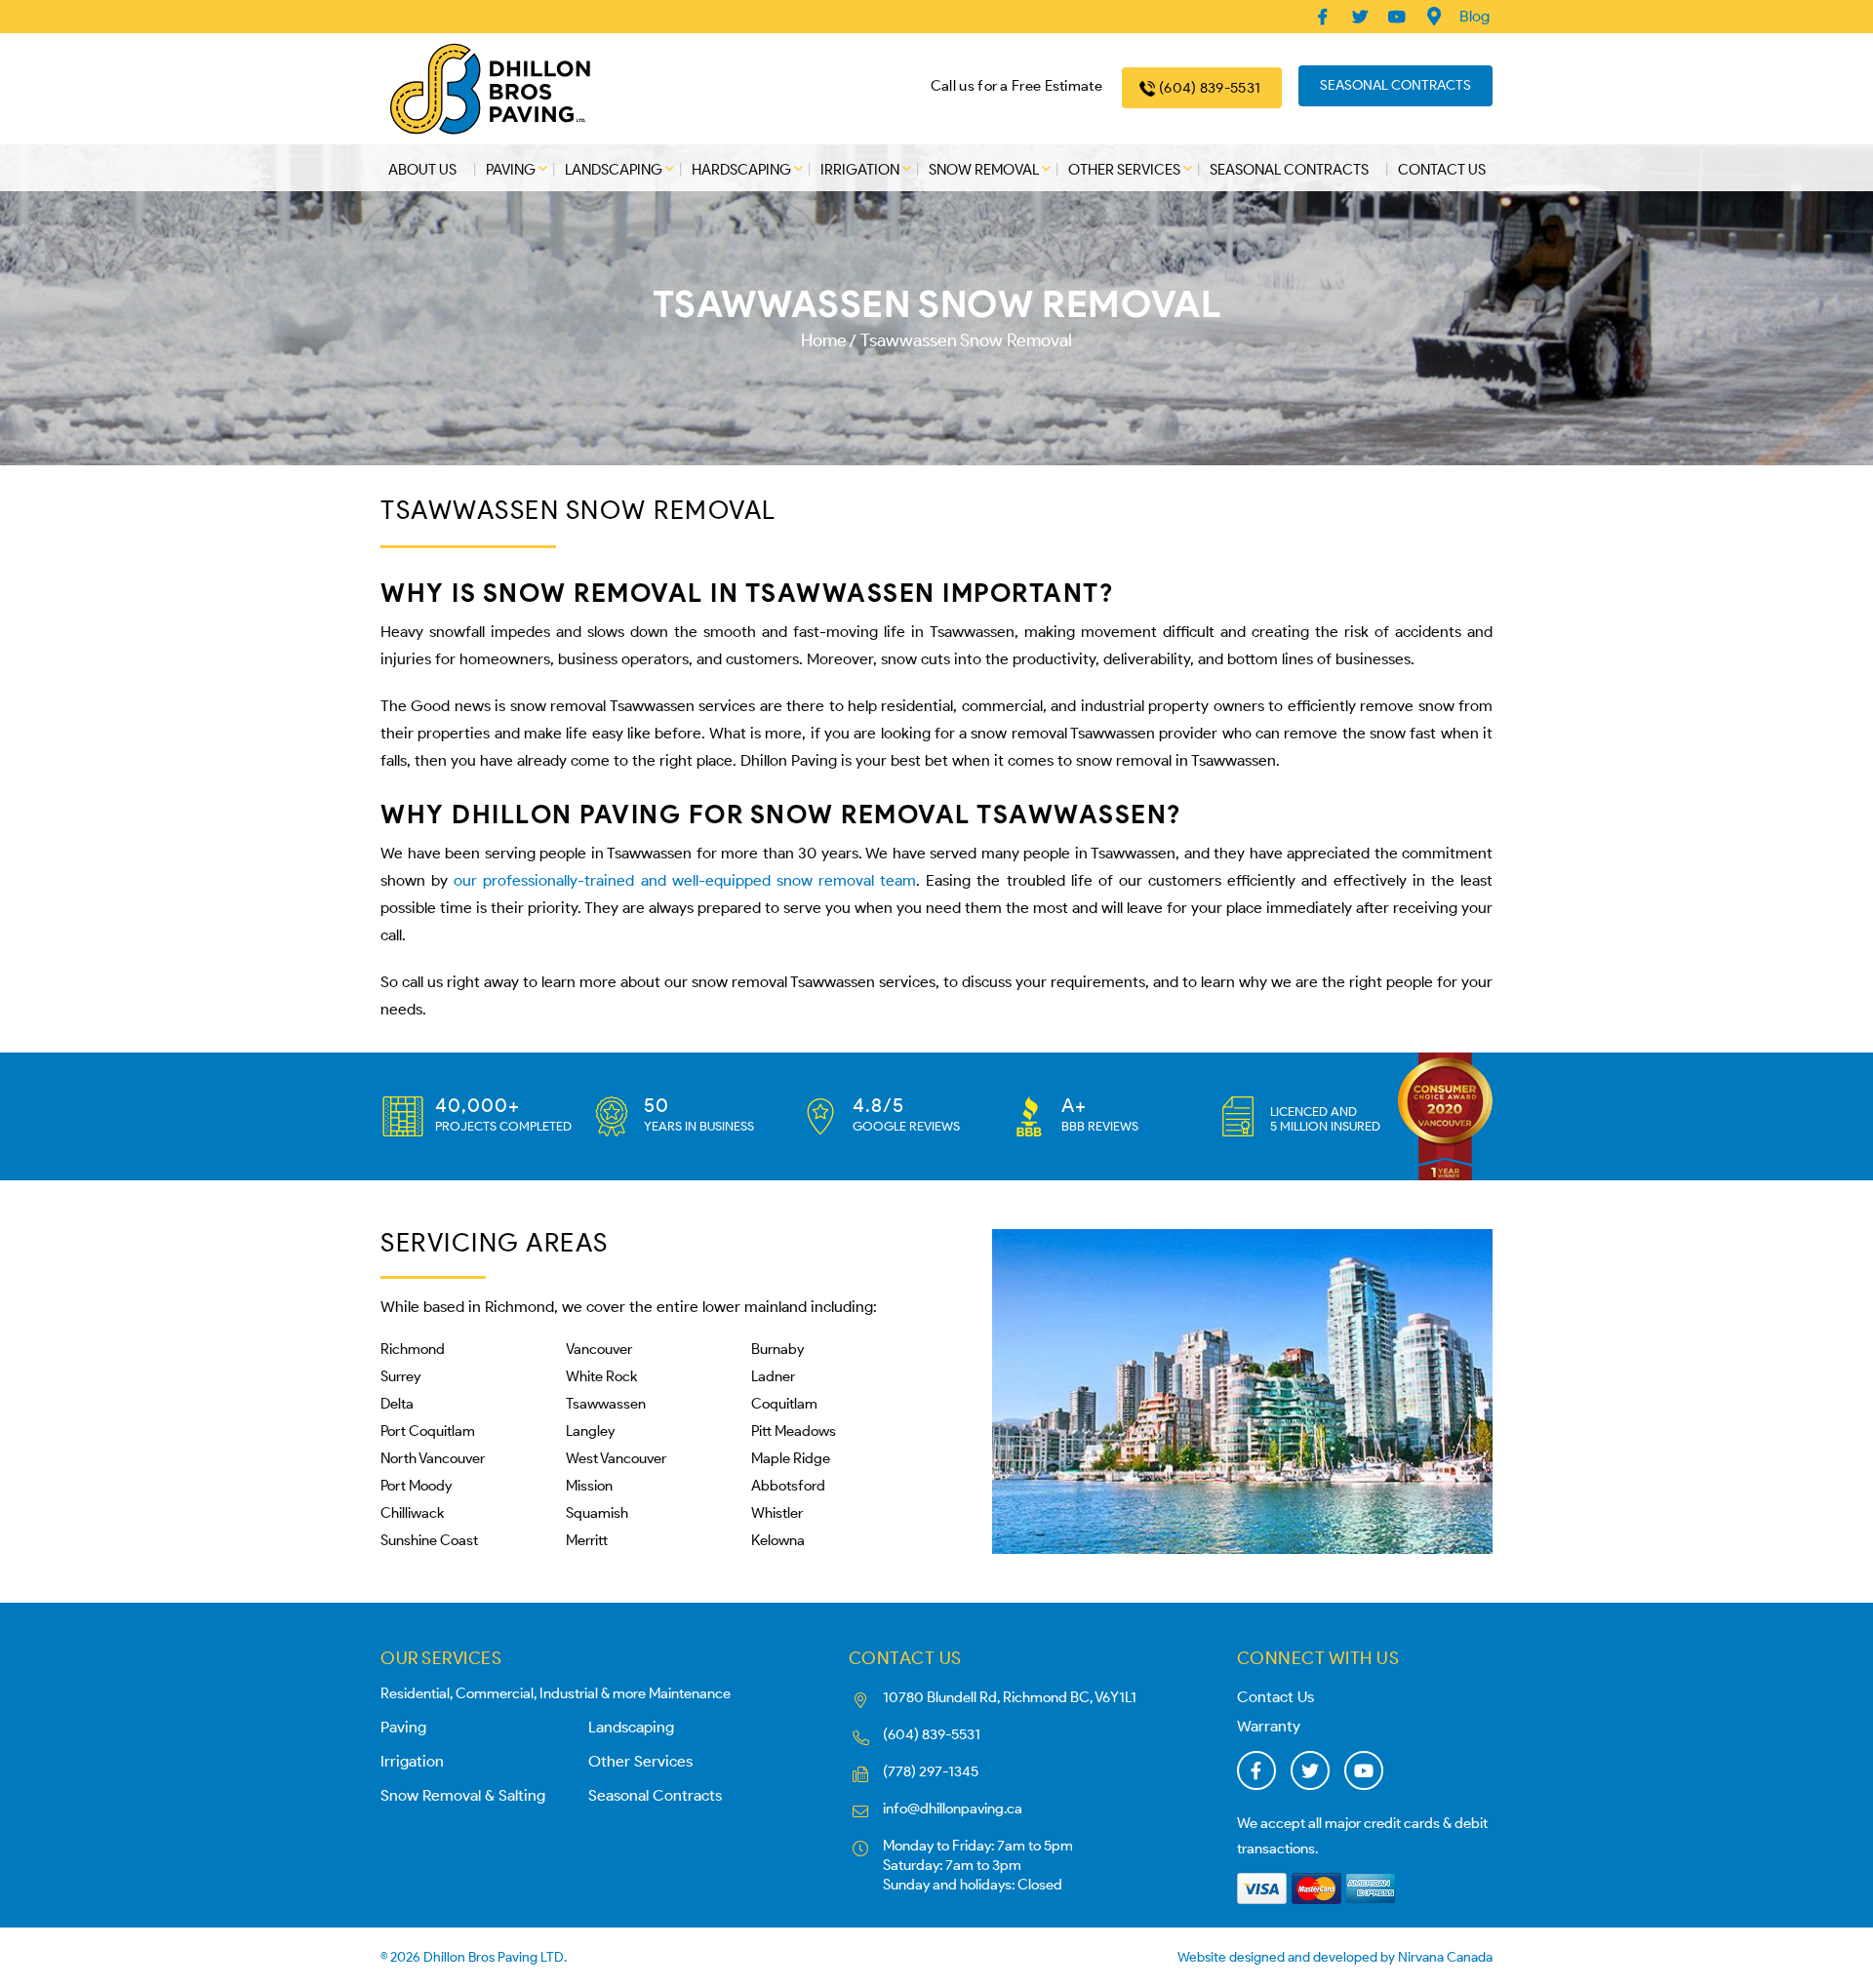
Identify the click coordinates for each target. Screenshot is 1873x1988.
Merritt (587, 1540)
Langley (590, 1431)
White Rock (601, 1376)
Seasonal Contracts (1395, 85)
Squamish (597, 1513)
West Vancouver (616, 1458)
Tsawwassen (606, 1404)
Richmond (413, 1349)
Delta (397, 1404)
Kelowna (778, 1540)
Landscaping (614, 170)
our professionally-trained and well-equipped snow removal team (685, 880)
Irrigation (860, 170)
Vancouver (599, 1349)
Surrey (400, 1376)
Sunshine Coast (429, 1540)
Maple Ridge (791, 1458)
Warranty (1269, 1726)
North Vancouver (433, 1458)
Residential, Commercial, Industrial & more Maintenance (556, 1693)
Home (824, 340)
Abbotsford (788, 1486)
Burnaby (777, 1349)
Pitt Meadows (794, 1431)
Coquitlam (784, 1404)
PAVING (511, 170)
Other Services (1124, 170)
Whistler (777, 1513)
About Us (422, 170)
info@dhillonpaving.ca (953, 1809)
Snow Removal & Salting (463, 1795)
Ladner (773, 1376)
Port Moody (416, 1486)
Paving (403, 1727)
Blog (1474, 16)
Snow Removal (984, 170)
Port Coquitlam (428, 1431)
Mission (589, 1486)
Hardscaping (741, 170)
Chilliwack (412, 1513)
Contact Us (1442, 170)
